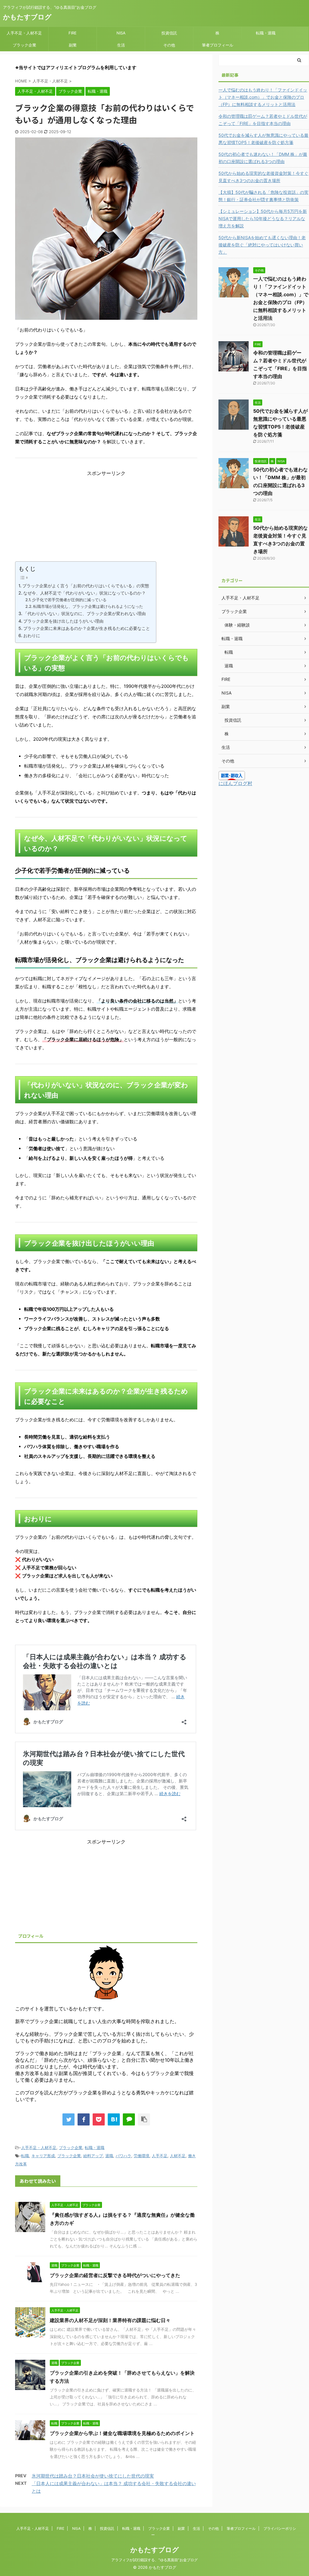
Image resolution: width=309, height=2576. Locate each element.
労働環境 (142, 2156)
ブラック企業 (24, 45)
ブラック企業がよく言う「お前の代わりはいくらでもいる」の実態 (86, 586)
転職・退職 (266, 33)
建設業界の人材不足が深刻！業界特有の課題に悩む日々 (110, 2320)
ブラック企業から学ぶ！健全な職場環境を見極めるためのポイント (122, 2433)
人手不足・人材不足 (24, 33)
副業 (73, 45)
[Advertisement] (106, 519)
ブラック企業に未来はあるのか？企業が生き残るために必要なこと (87, 628)
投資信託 (169, 33)
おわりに (32, 635)
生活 (121, 45)
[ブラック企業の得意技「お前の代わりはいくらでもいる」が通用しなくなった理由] (114, 2119)
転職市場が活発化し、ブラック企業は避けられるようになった (88, 606)
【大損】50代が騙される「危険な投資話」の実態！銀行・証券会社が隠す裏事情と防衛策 (263, 196)
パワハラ (123, 2156)
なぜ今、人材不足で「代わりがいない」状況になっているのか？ (84, 593)
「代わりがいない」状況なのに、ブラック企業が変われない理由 (84, 613)
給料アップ (93, 2156)
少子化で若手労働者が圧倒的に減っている (69, 600)
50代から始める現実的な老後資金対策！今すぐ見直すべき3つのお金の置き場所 (263, 177)
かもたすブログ (27, 17)
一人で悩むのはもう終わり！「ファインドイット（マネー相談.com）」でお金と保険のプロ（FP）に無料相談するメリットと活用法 (263, 97)
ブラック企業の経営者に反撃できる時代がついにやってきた (115, 2275)
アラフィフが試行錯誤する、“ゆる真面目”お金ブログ (154, 2560)
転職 (25, 2156)
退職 (109, 2156)
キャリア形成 (43, 2156)
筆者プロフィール (218, 45)
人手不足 (160, 2156)
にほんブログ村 (235, 783)
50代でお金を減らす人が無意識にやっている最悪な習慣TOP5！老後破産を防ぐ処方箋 (263, 139)
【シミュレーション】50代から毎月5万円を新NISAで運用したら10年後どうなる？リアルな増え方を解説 (263, 218)
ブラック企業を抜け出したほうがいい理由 (63, 621)
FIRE (73, 33)
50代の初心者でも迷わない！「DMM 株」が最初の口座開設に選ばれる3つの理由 (263, 158)
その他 (169, 45)
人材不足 (178, 2156)
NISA (121, 33)
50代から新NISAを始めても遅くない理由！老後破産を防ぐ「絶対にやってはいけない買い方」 (262, 245)
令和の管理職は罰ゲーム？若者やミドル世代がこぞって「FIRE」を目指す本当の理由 (263, 120)
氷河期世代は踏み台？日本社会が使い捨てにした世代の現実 (93, 2476)
